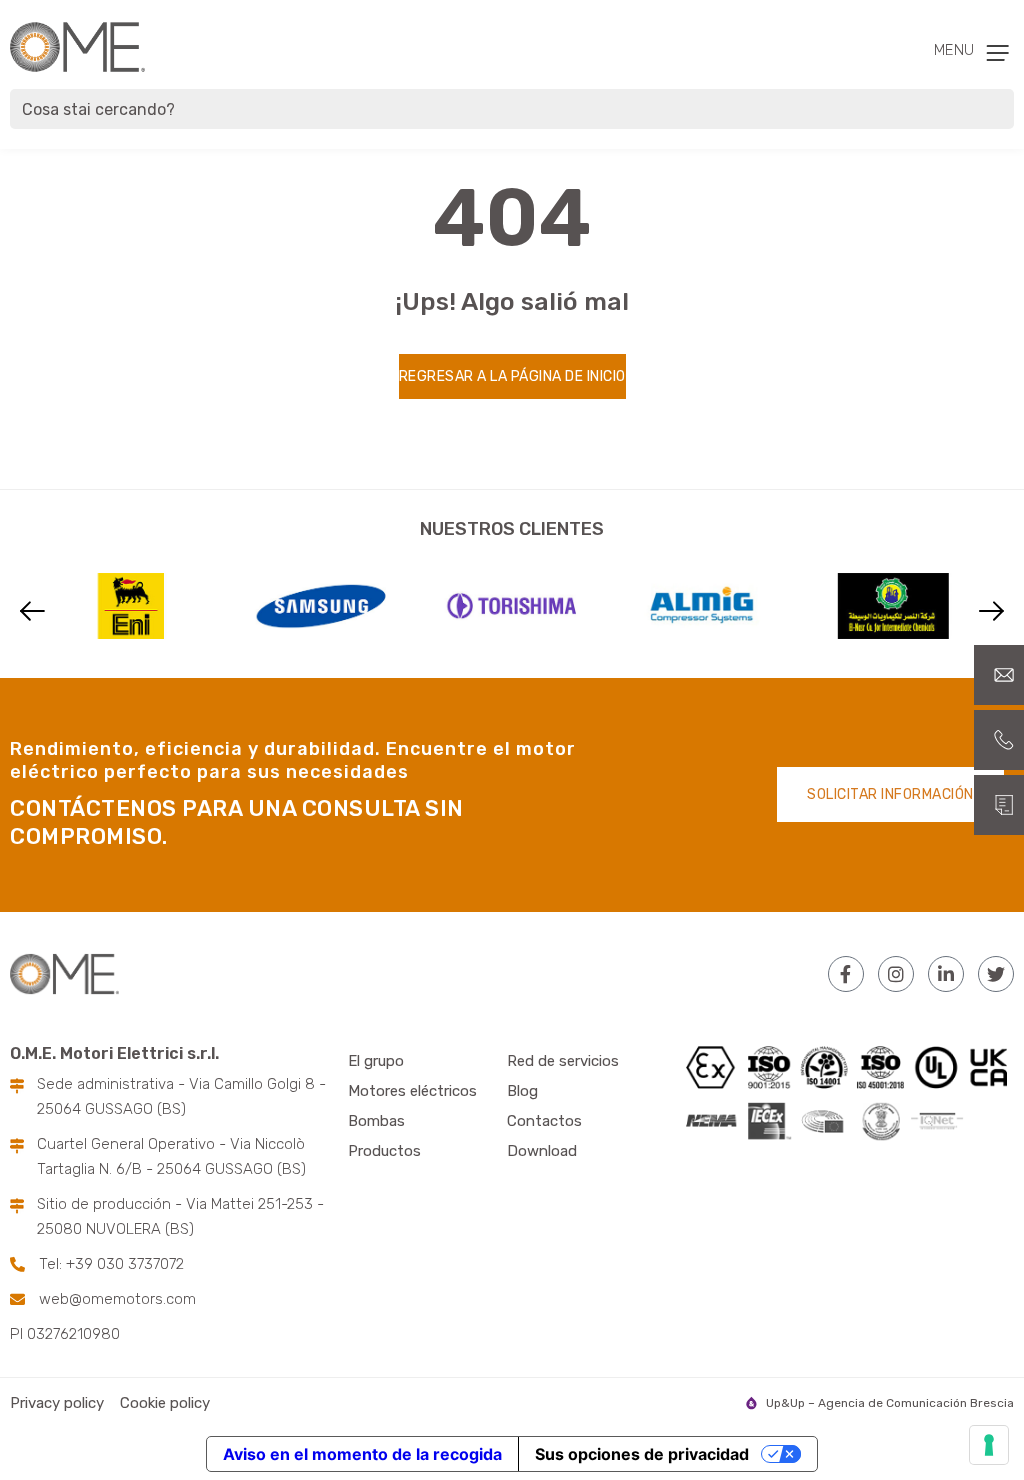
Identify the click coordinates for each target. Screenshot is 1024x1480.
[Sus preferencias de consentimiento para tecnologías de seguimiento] (989, 1445)
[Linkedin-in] (946, 974)
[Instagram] (896, 974)
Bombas (376, 1121)
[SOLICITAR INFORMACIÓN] (999, 805)
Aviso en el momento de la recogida (362, 1454)
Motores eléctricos (412, 1091)
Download (542, 1151)
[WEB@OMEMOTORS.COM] (999, 675)
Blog (522, 1091)
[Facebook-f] (846, 974)
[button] (32, 610)
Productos (384, 1151)
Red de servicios (563, 1061)
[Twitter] (996, 974)
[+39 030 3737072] (999, 740)
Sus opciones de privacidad (642, 1454)
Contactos (544, 1121)
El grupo (376, 1061)
